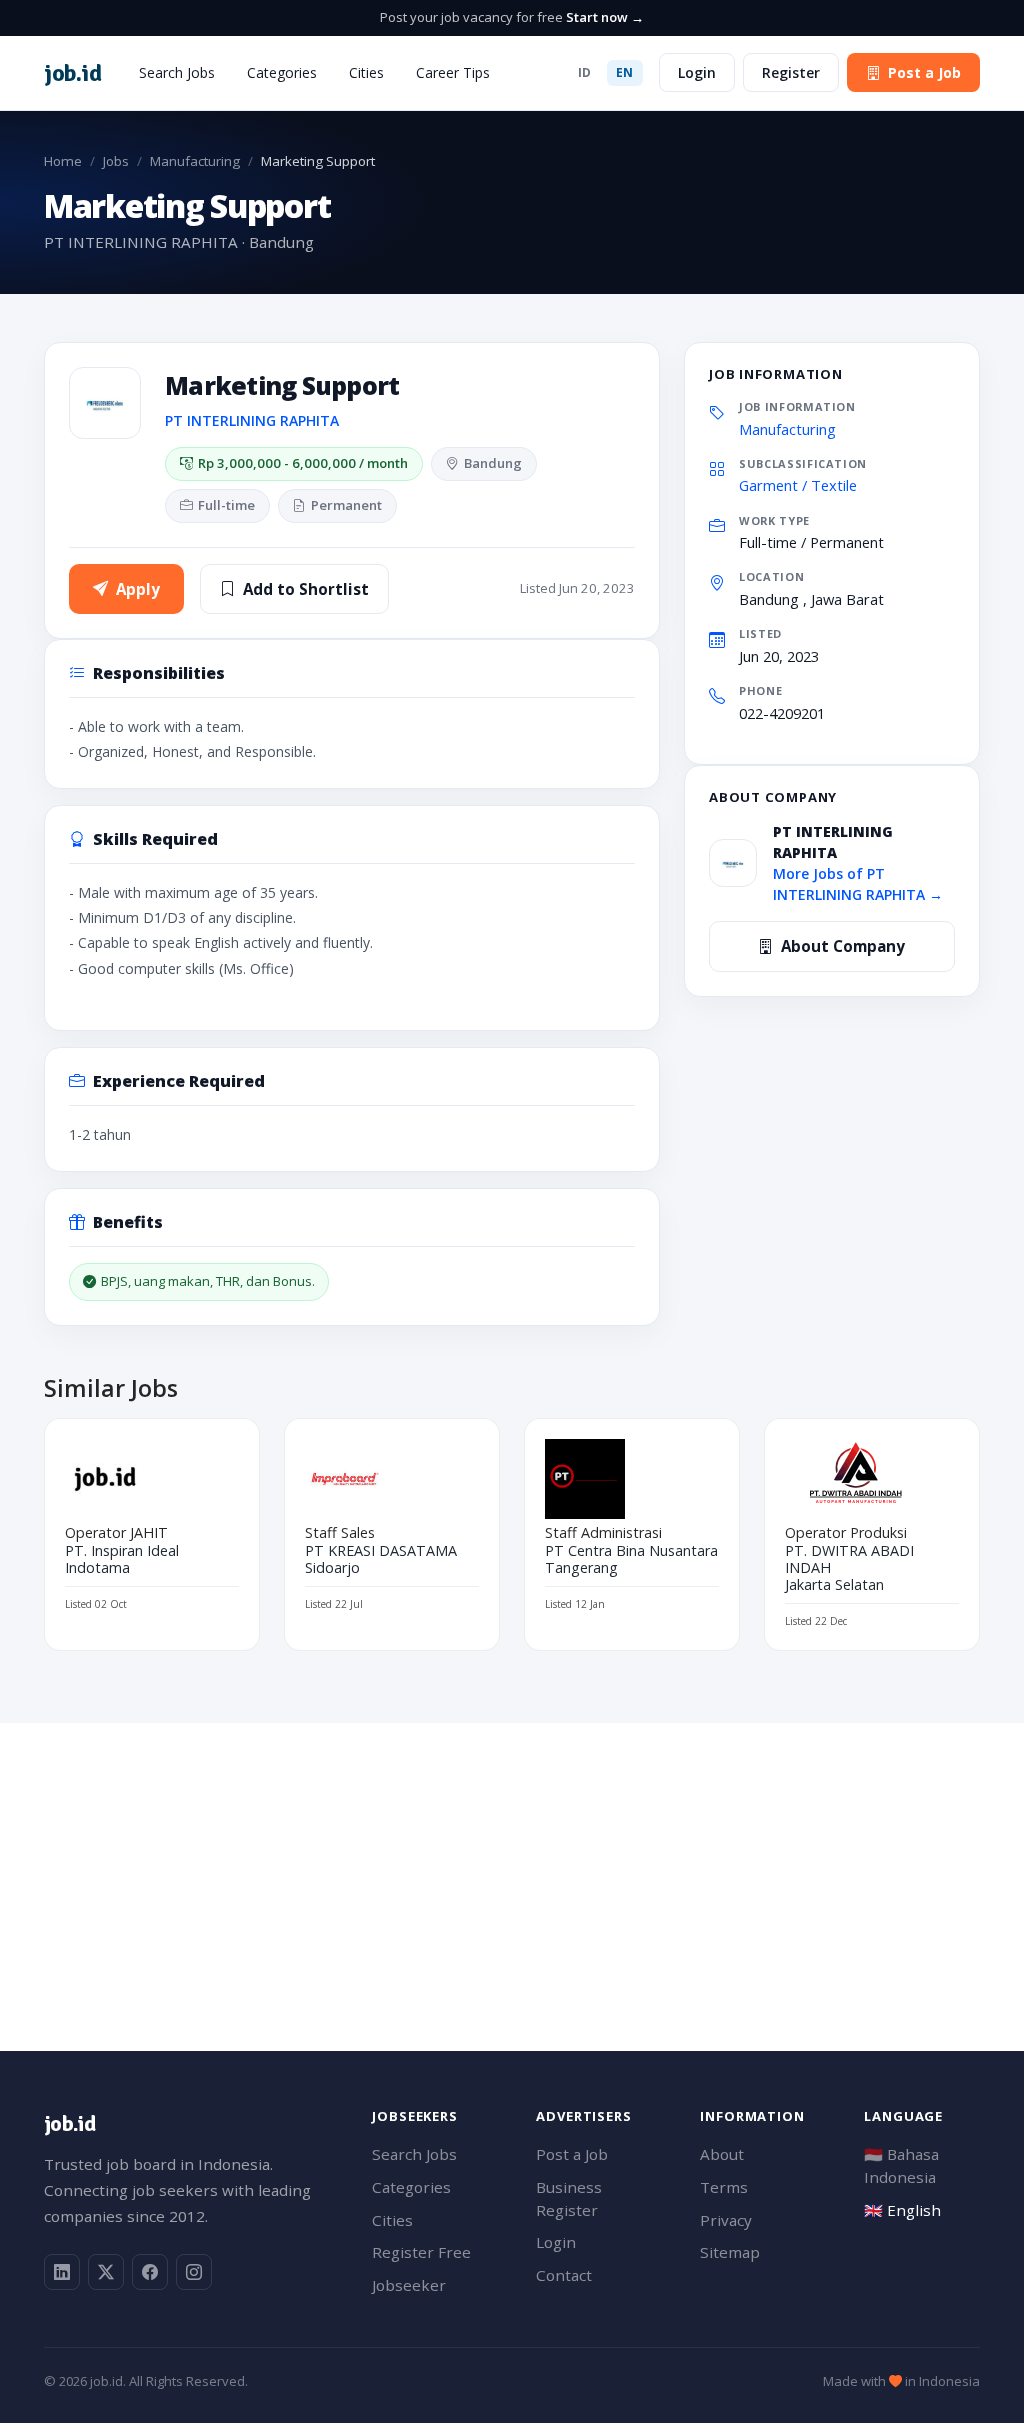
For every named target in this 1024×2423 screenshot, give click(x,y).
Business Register (569, 2198)
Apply (138, 589)
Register (791, 72)
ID (585, 72)
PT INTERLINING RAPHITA (252, 420)
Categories (282, 72)
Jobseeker (409, 2285)
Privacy (726, 2220)
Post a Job (924, 72)
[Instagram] (194, 2272)
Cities (366, 72)
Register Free (421, 2252)
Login (697, 72)
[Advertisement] (512, 1863)
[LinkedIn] (62, 2272)
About (722, 2154)
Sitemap (730, 2252)
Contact (564, 2275)
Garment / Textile (798, 485)
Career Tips (453, 72)
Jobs (116, 161)
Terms (724, 2187)
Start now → (605, 17)
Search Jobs (177, 72)
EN (625, 72)
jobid (72, 73)
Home (63, 161)
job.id (69, 2123)
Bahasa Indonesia (901, 2165)
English (902, 2210)
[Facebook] (150, 2272)
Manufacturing (195, 161)
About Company (843, 946)
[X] (106, 2272)
